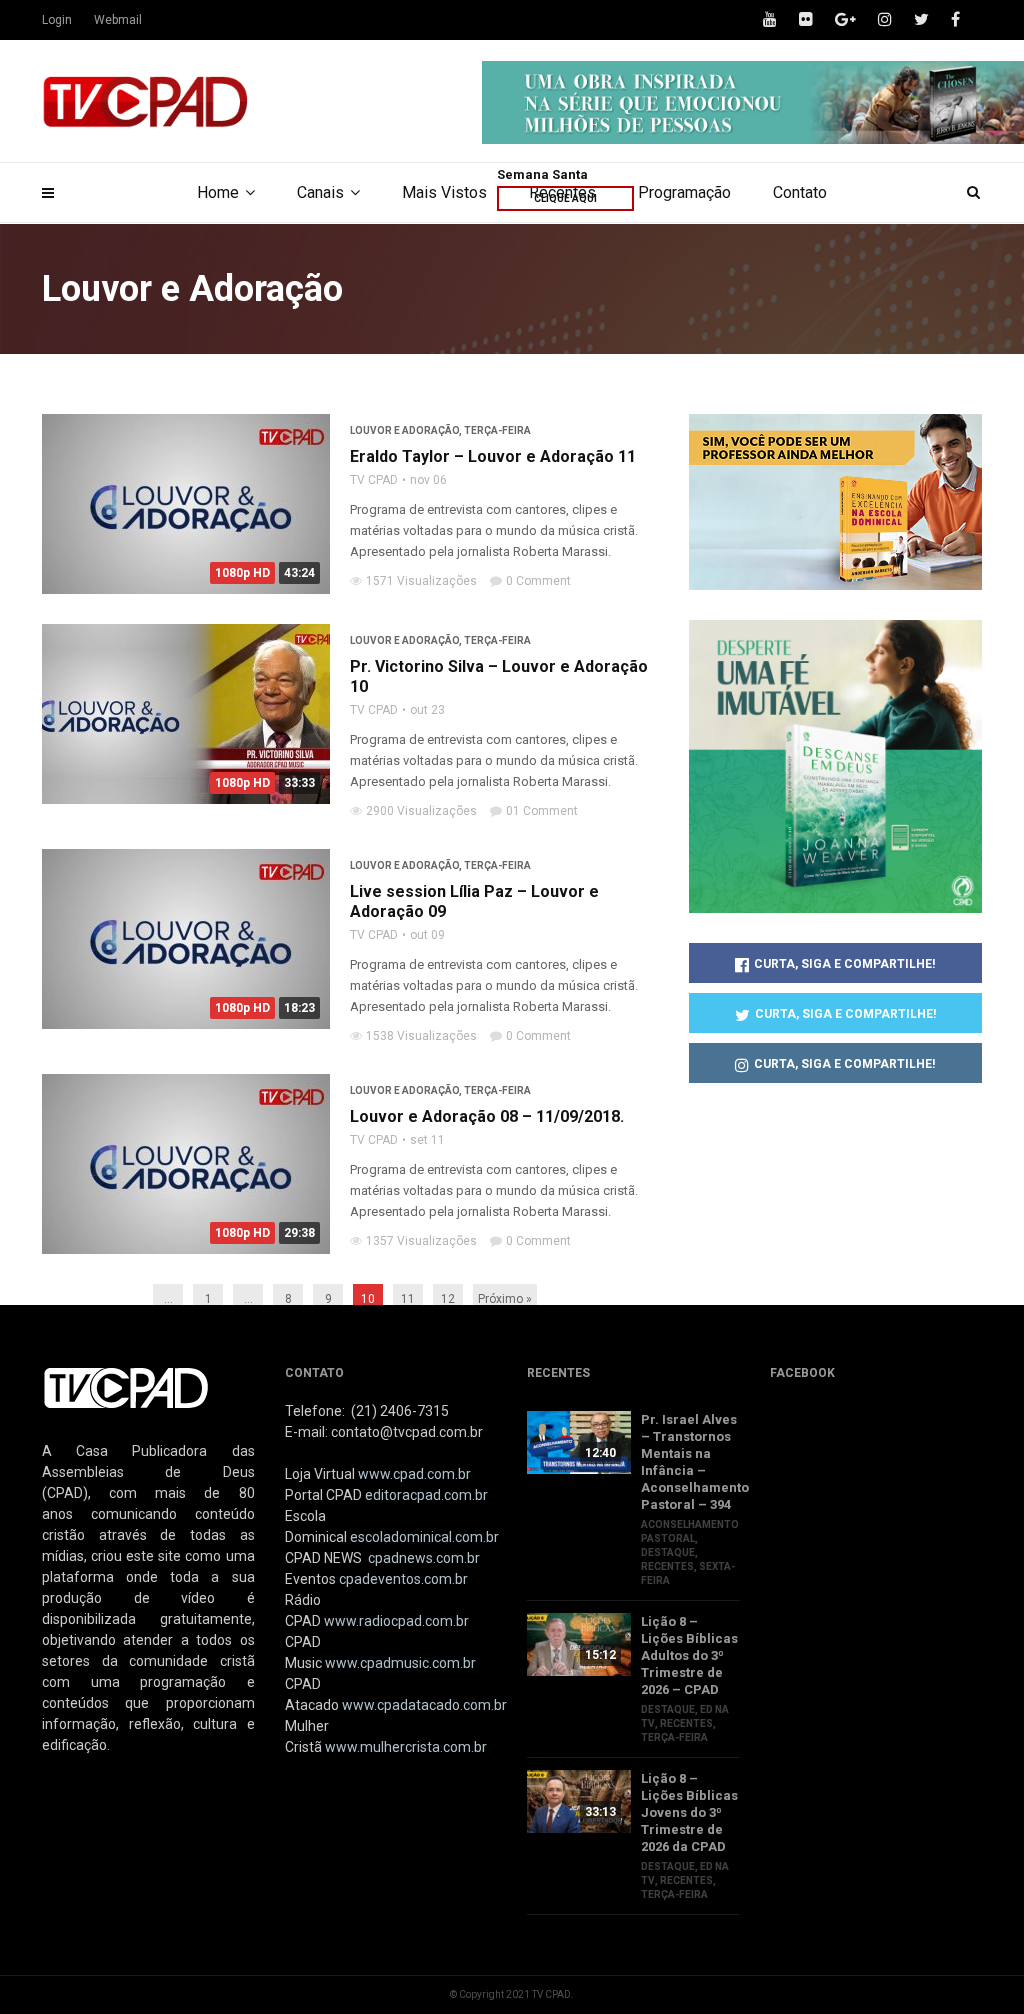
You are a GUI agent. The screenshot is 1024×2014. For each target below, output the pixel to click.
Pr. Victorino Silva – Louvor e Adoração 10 (499, 676)
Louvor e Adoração (404, 430)
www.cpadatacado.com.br (424, 1705)
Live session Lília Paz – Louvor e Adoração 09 (474, 901)
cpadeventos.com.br (403, 1579)
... (168, 1299)
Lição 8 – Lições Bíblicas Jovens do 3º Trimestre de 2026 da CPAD (689, 1812)
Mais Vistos (444, 192)
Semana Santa (542, 174)
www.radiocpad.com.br (396, 1621)
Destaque (668, 1552)
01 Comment (542, 811)
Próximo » (505, 1299)
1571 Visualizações (421, 581)
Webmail (118, 20)
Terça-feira (497, 430)
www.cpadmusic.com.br (400, 1663)
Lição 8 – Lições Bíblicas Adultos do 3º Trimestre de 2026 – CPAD (689, 1655)
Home (218, 192)
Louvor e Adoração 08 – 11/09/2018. (487, 1116)
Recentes (667, 1566)
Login (57, 20)
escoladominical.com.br (424, 1537)
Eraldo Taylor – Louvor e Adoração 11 (493, 456)
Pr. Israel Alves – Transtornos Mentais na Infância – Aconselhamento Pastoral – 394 (690, 1462)
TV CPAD (374, 480)
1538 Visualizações (421, 1036)
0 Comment (538, 581)
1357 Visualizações (421, 1241)
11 (408, 1299)
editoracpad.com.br (426, 1495)
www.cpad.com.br (414, 1474)
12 (448, 1299)
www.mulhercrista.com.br (406, 1747)
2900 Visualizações (421, 811)
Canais (320, 192)
